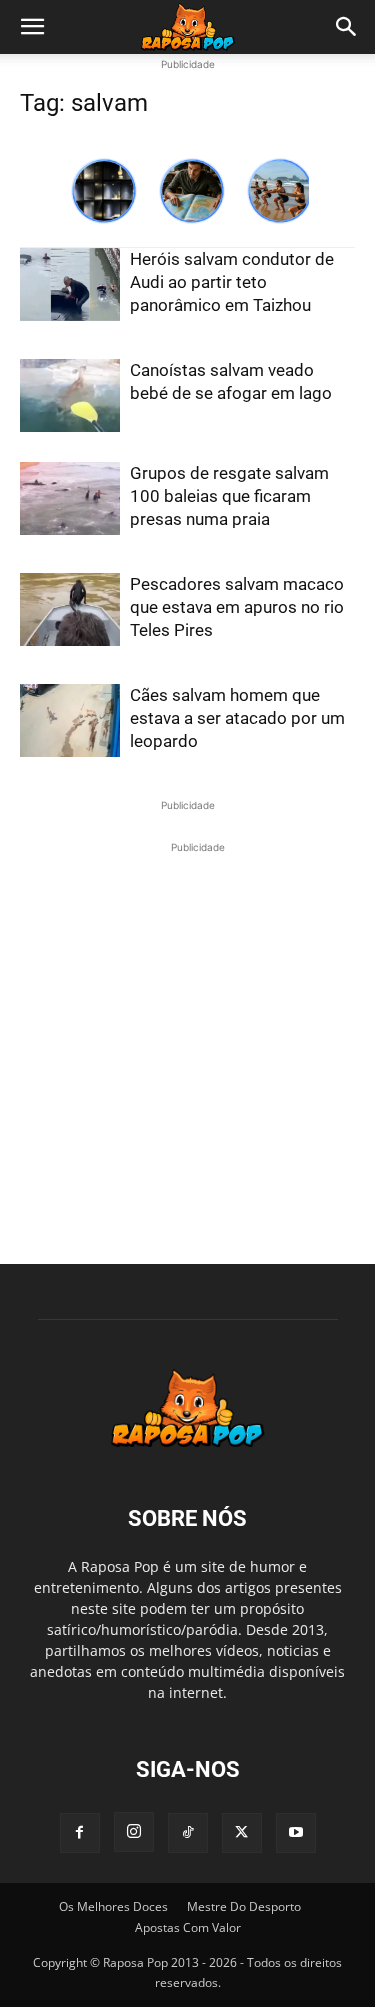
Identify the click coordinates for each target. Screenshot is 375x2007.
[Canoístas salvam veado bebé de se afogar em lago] (70, 395)
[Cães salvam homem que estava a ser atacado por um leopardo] (70, 720)
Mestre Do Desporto (244, 1906)
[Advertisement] (187, 1045)
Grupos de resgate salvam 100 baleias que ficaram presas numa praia (229, 496)
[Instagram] (134, 1832)
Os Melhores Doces (113, 1906)
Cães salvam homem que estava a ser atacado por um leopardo (237, 718)
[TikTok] (188, 1833)
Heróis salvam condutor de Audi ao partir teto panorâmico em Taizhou (232, 282)
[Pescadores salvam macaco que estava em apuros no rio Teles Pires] (70, 609)
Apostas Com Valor (188, 1927)
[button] (32, 27)
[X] (242, 1833)
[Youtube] (296, 1833)
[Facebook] (80, 1833)
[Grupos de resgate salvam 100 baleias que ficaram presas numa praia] (70, 498)
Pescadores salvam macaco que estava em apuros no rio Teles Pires (237, 607)
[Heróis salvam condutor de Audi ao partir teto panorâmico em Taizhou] (70, 284)
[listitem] (104, 191)
